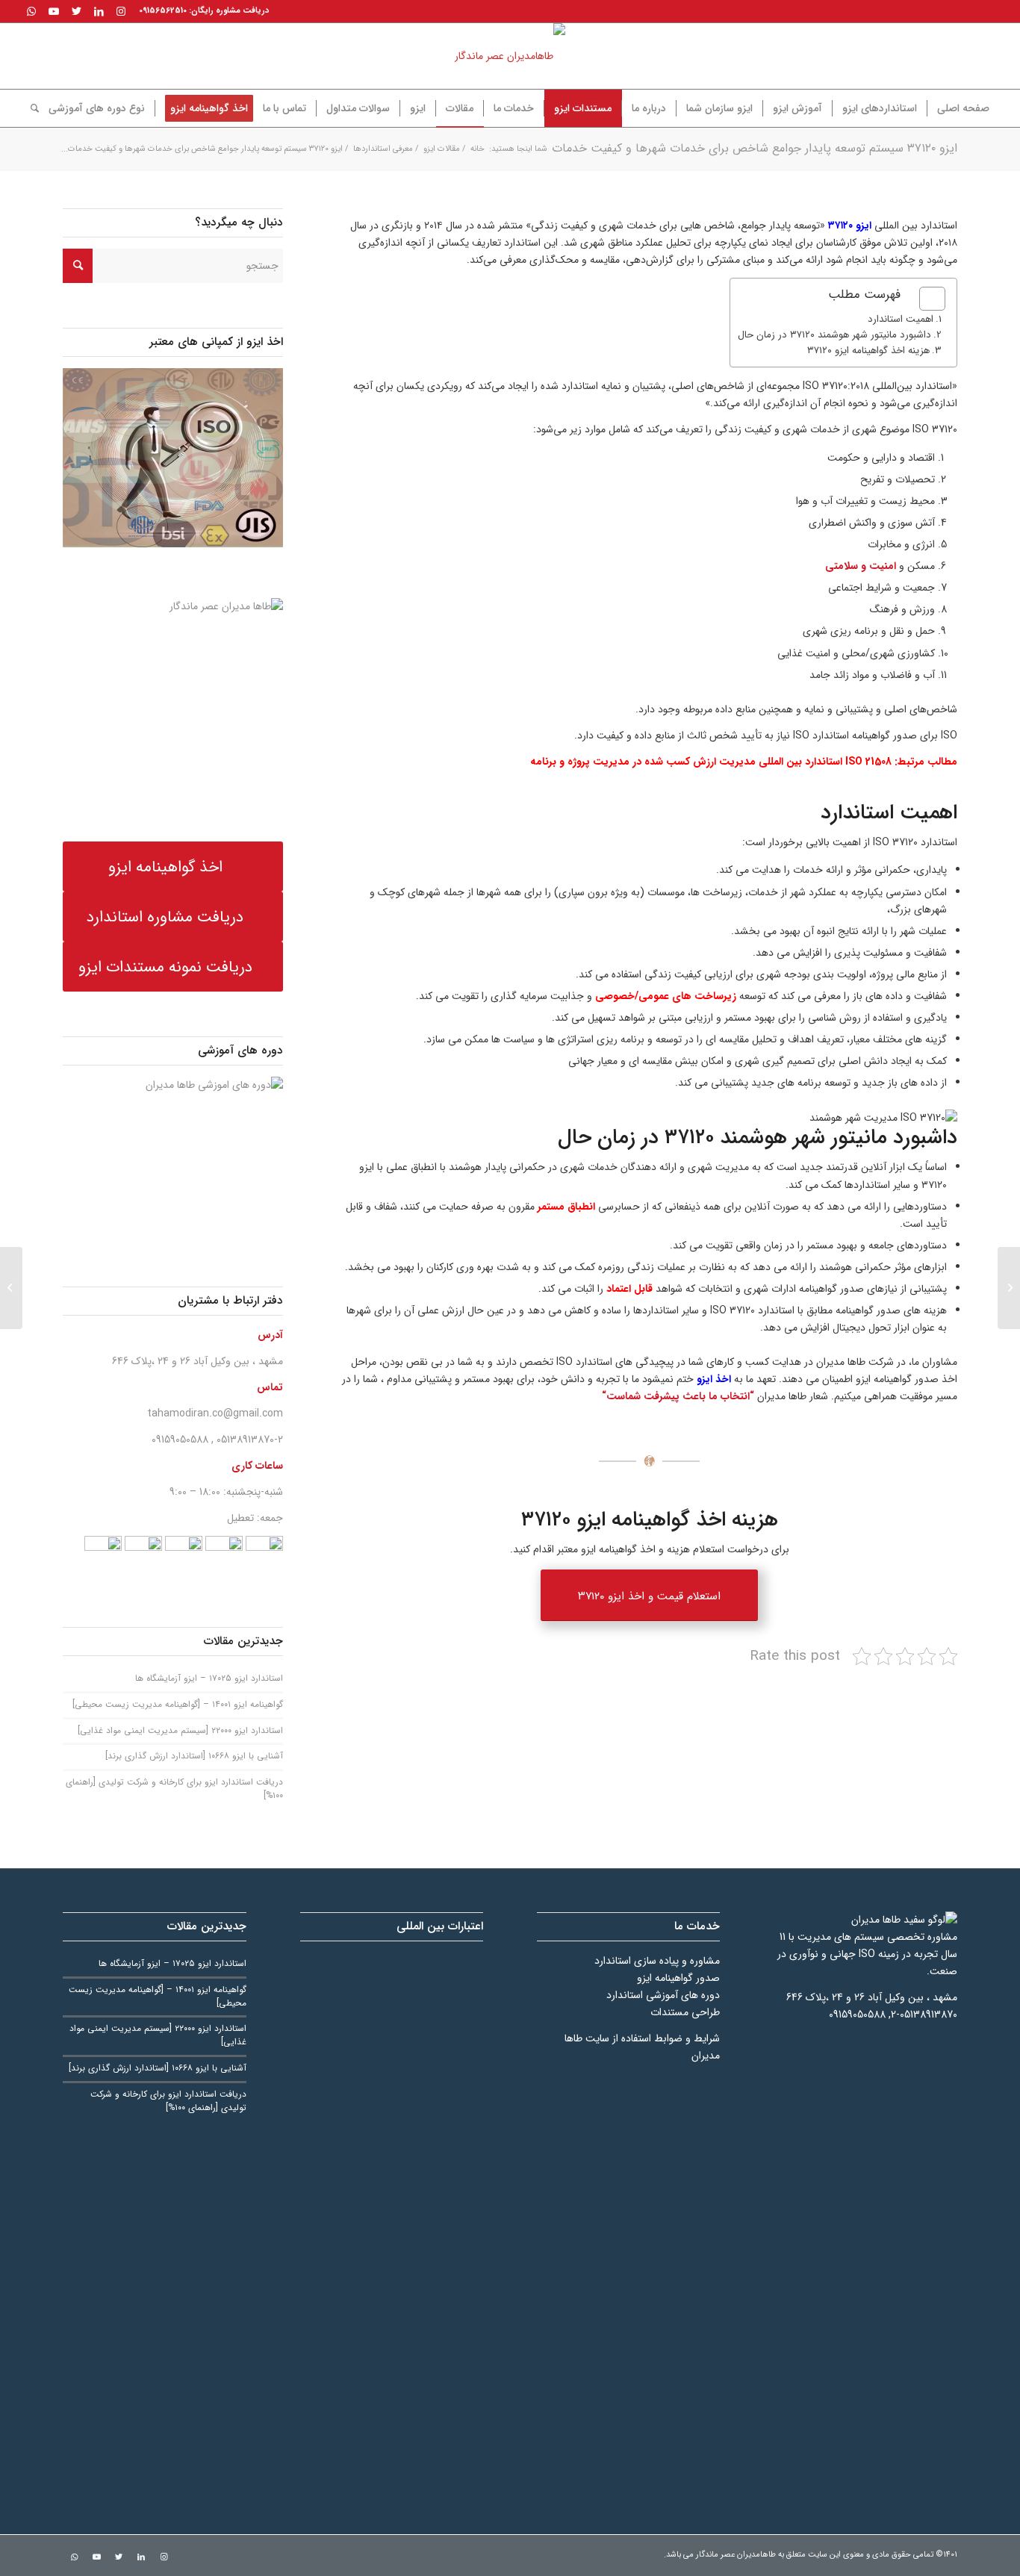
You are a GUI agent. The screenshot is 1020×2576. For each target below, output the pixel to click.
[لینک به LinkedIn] (99, 11)
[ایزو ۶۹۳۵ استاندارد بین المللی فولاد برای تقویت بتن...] (1009, 1288)
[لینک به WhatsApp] (31, 11)
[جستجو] (30, 108)
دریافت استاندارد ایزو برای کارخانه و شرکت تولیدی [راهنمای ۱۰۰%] (174, 1789)
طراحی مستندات (685, 2012)
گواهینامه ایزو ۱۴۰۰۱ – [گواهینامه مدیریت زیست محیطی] (178, 1705)
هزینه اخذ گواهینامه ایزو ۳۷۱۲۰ (868, 351)
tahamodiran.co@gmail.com (215, 1413)
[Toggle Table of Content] (925, 299)
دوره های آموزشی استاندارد (663, 1995)
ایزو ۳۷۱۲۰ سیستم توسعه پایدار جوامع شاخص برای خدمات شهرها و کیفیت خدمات (755, 148)
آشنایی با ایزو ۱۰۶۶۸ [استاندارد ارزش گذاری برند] (194, 1756)
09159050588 (180, 1440)
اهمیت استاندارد (901, 319)
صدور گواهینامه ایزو (678, 1978)
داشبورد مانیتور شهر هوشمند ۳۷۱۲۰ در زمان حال (834, 335)
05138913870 (245, 1440)
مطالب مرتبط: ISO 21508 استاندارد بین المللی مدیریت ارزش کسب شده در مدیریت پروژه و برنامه (744, 762)
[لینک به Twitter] (76, 11)
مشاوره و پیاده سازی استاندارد (657, 1961)
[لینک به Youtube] (54, 11)
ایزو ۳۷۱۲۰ (850, 225)
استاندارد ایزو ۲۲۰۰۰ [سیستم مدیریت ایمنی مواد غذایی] (180, 1731)
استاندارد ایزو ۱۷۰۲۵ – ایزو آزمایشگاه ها (209, 1679)
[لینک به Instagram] (121, 11)
